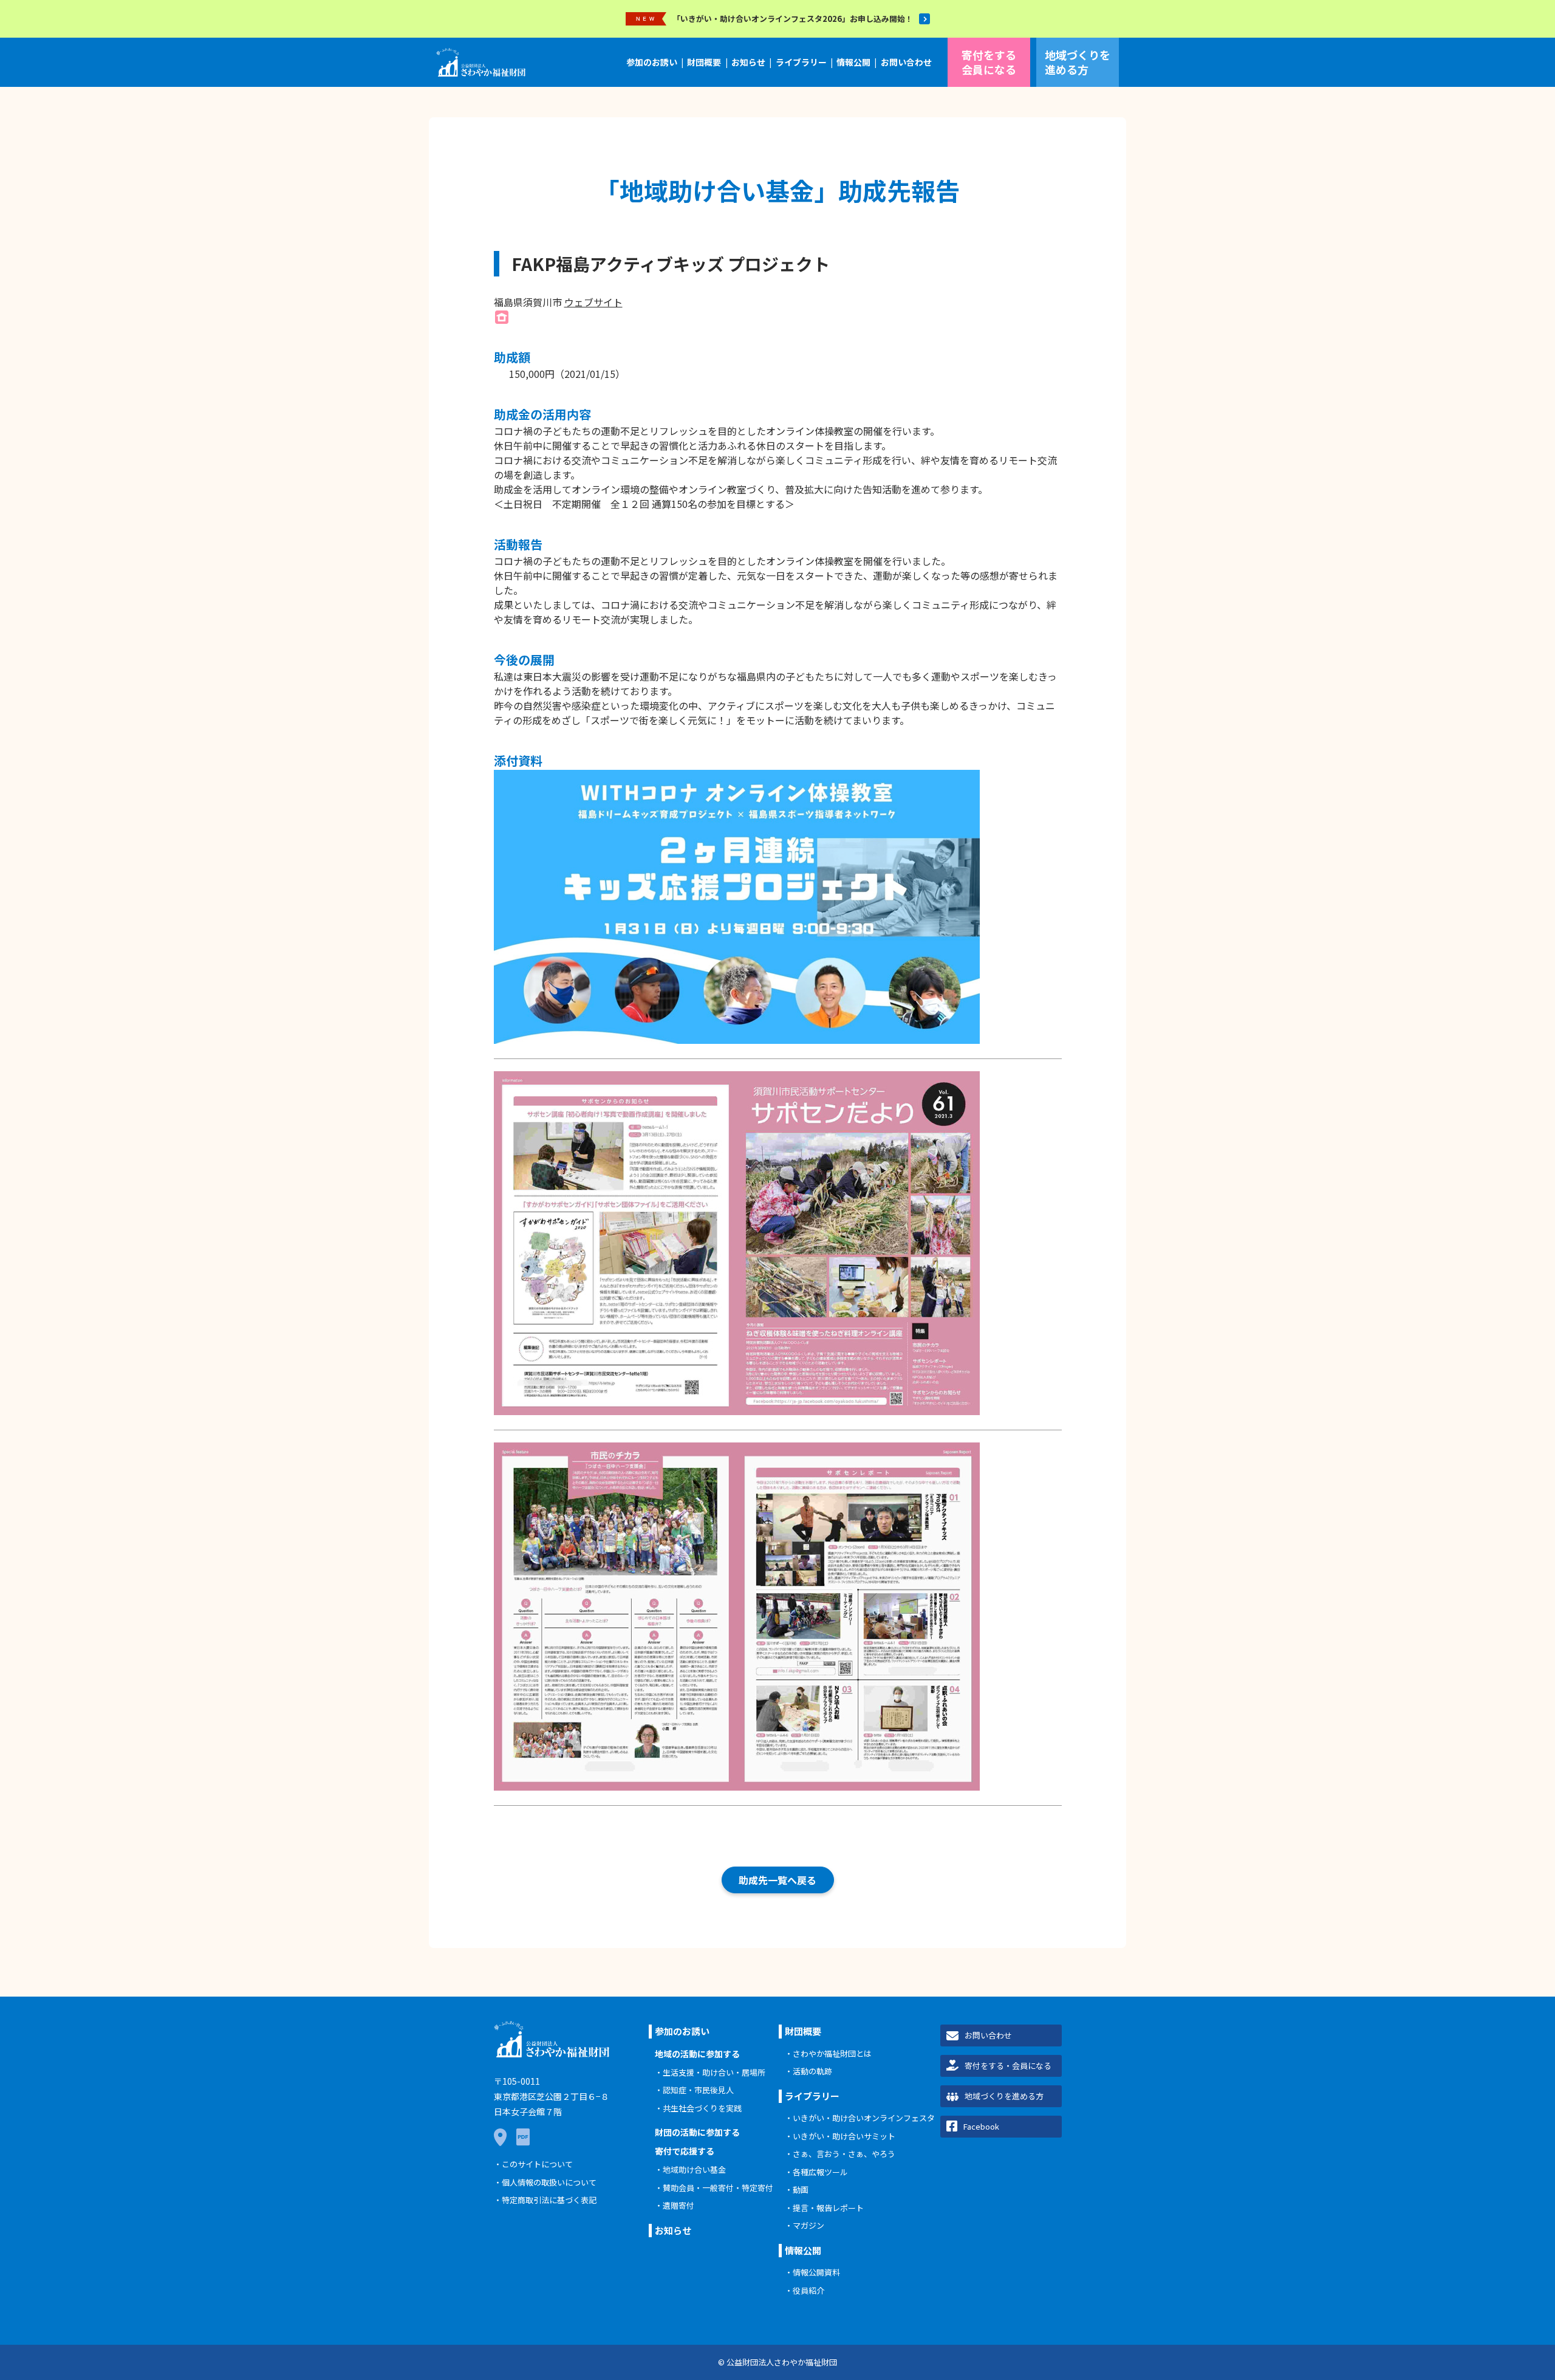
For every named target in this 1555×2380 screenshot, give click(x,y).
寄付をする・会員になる (1008, 2066)
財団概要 (704, 62)
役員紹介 (808, 2290)
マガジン (808, 2225)
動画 (801, 2190)
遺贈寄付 (678, 2205)
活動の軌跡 (812, 2071)
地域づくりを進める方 (1078, 62)
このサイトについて (537, 2164)
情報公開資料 (816, 2272)
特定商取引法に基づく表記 (549, 2200)
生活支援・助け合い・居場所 (714, 2072)
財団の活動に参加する (697, 2132)
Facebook (981, 2126)
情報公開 (853, 62)
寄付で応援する (685, 2151)
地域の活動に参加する (697, 2054)
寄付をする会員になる (989, 62)
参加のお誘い (652, 62)
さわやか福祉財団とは (832, 2053)
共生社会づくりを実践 (702, 2108)
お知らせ (748, 62)
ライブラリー (801, 62)
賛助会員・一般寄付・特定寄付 (718, 2188)
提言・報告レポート (828, 2208)
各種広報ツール (820, 2172)
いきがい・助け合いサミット (844, 2136)
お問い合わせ (906, 62)
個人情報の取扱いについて (549, 2182)
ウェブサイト (593, 302)
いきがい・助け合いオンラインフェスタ (864, 2118)
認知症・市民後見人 (698, 2090)
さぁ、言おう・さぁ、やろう (844, 2154)
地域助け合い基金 (694, 2169)
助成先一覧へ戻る (777, 1880)
